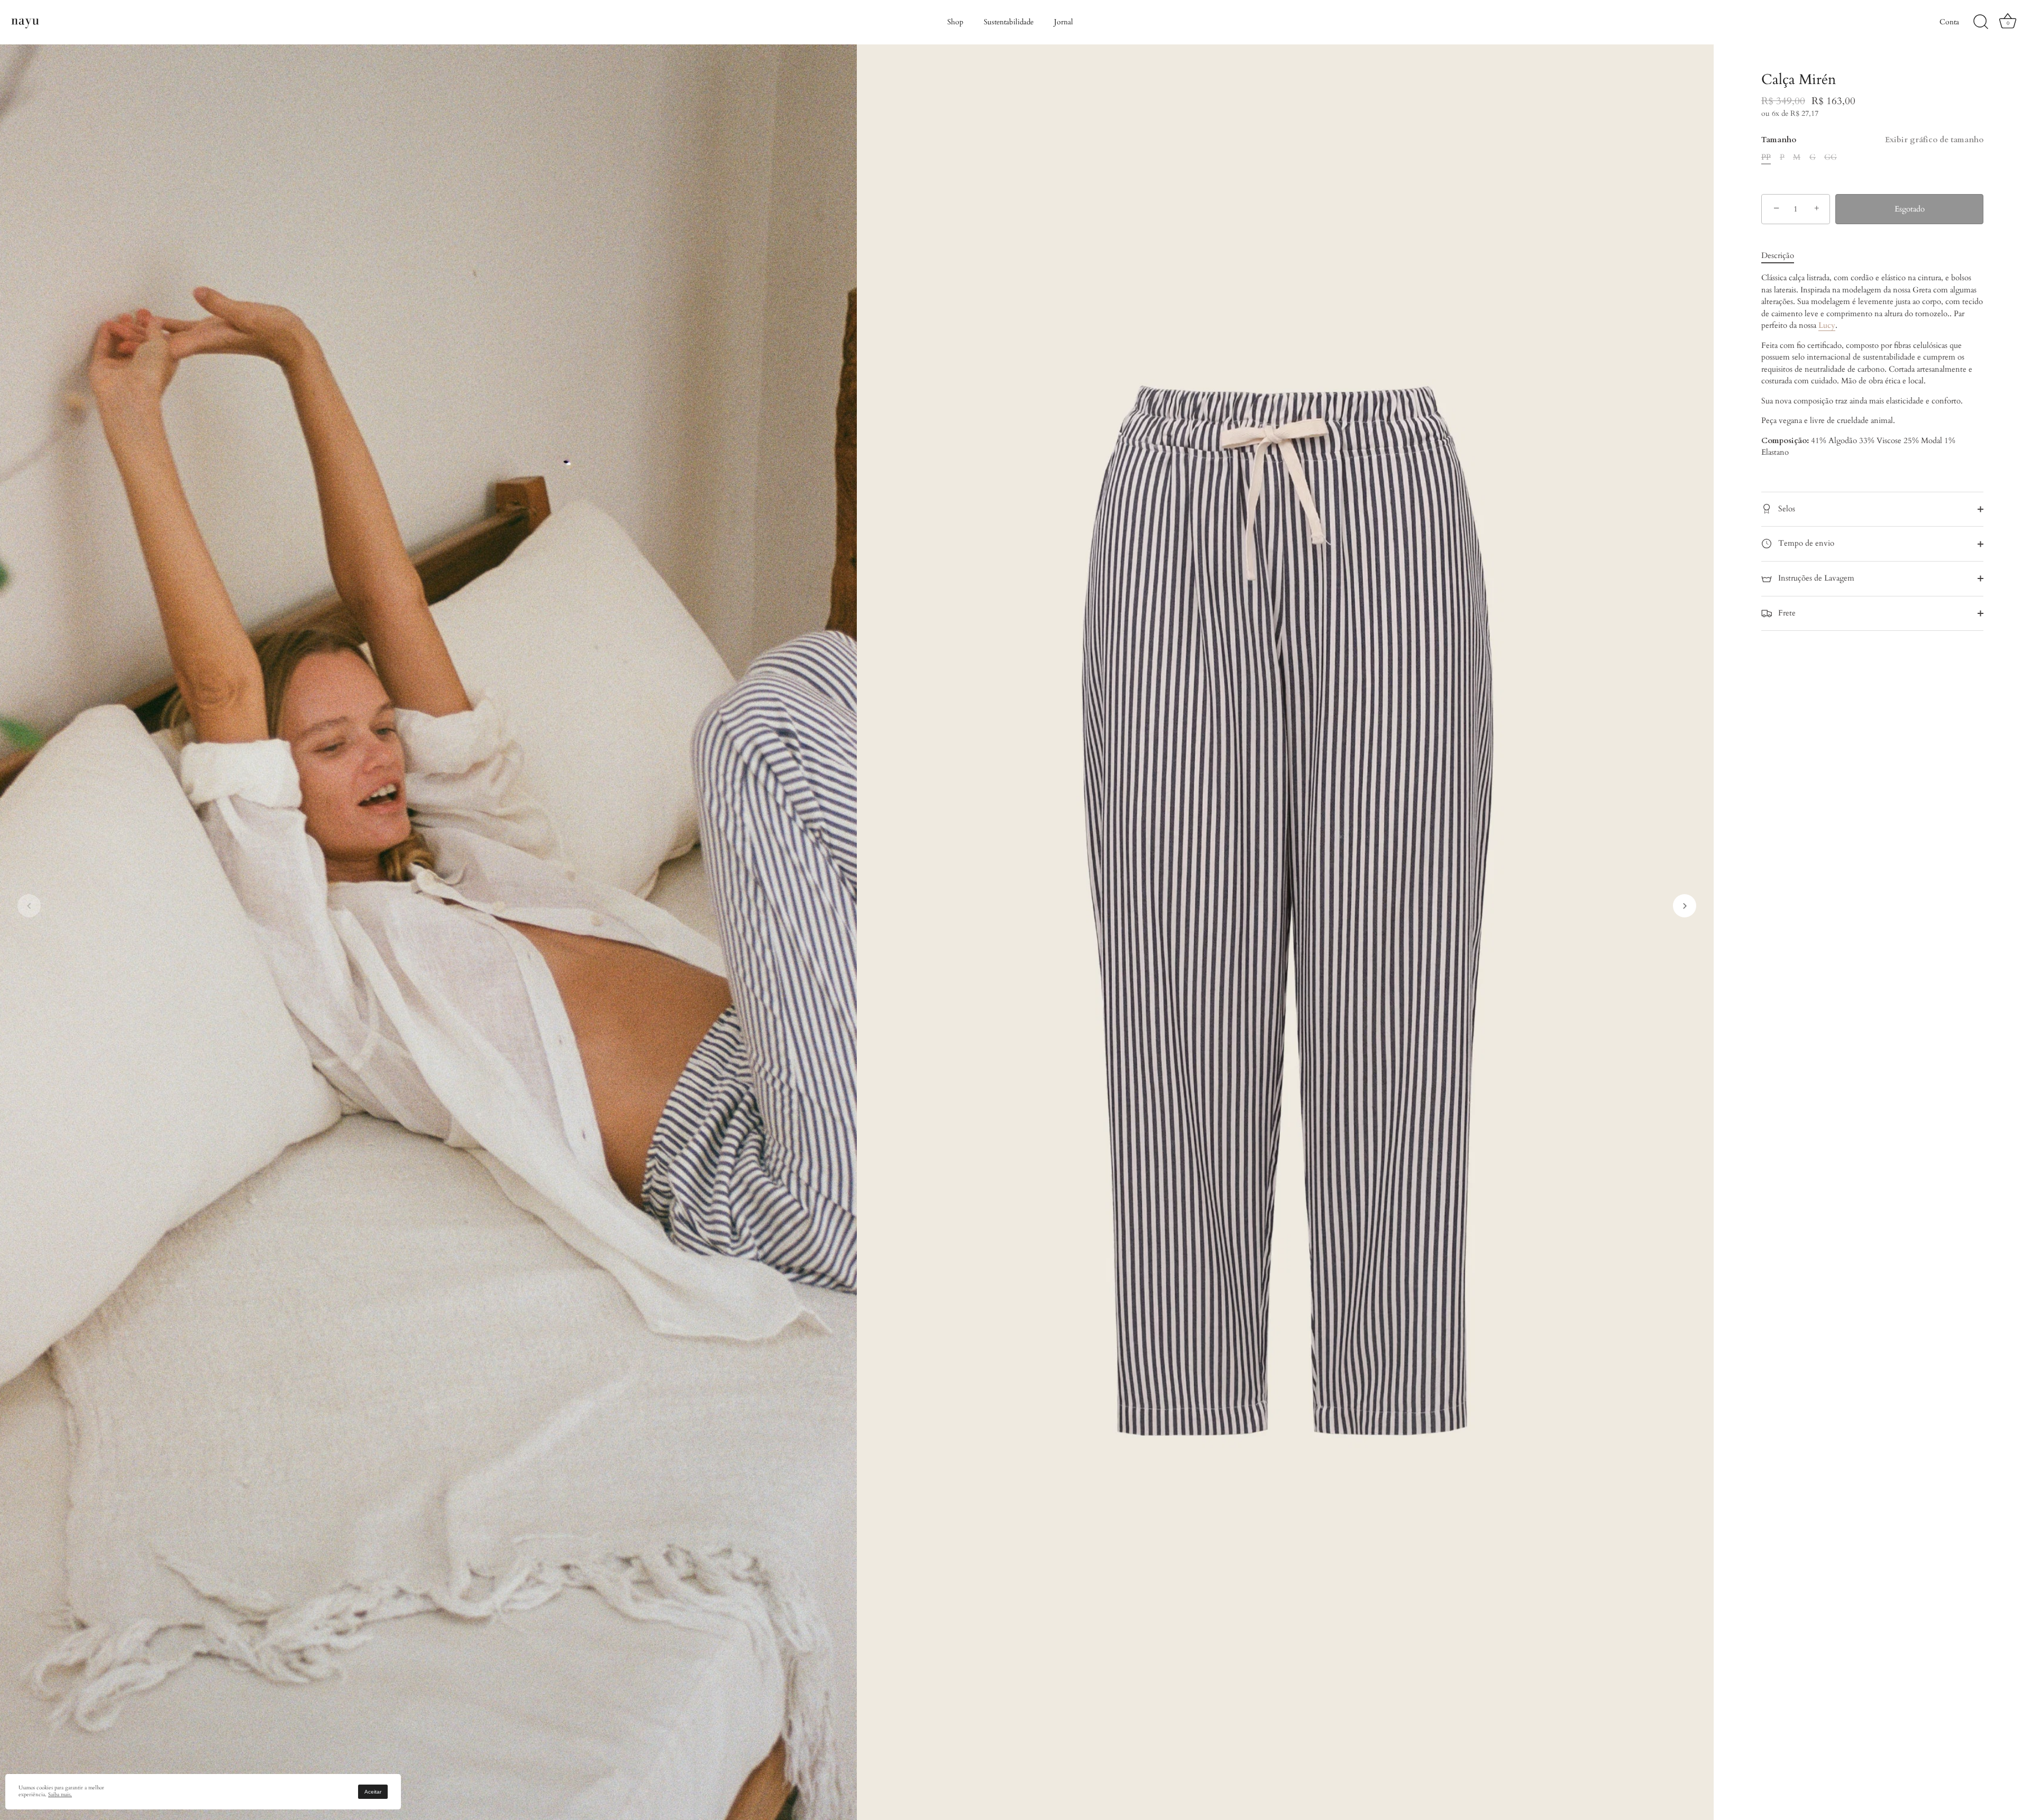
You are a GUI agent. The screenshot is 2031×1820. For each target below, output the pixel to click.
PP (1766, 157)
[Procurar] (1981, 22)
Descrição (1778, 255)
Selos (1786, 509)
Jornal (1064, 22)
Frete (1786, 613)
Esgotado (1910, 209)
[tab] (1783, 256)
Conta (1949, 22)
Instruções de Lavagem (1815, 578)
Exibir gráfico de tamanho (1934, 140)
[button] (29, 906)
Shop (955, 22)
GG (1831, 157)
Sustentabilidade (1009, 22)
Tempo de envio (1805, 543)
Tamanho (1872, 140)
